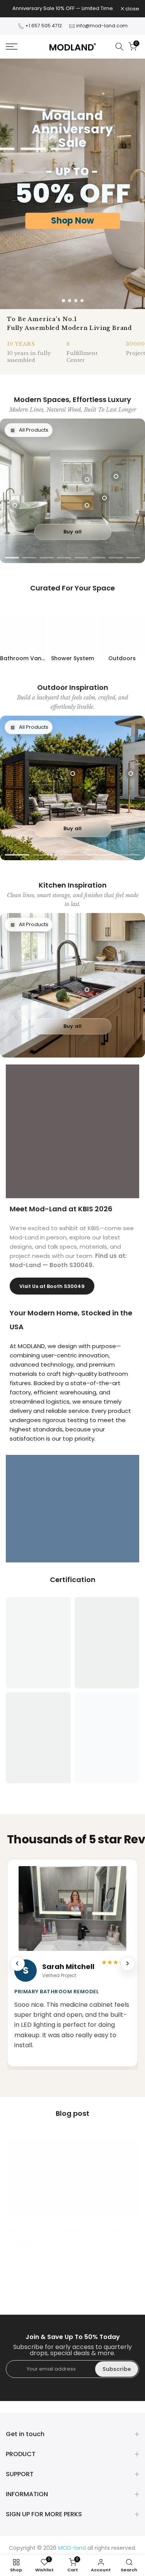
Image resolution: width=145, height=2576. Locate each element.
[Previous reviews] (17, 1964)
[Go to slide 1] (63, 301)
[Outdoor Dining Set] (80, 809)
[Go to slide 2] (70, 301)
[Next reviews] (128, 1964)
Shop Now (72, 221)
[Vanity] (87, 505)
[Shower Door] (104, 498)
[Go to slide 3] (76, 301)
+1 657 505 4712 (44, 26)
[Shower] (116, 476)
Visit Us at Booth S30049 (52, 1286)
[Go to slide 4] (82, 301)
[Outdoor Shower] (131, 773)
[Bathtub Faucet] (15, 505)
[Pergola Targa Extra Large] (73, 773)
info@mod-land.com (102, 26)
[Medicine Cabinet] (87, 479)
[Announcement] (63, 8)
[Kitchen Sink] (87, 990)
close (132, 9)
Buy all (72, 532)
